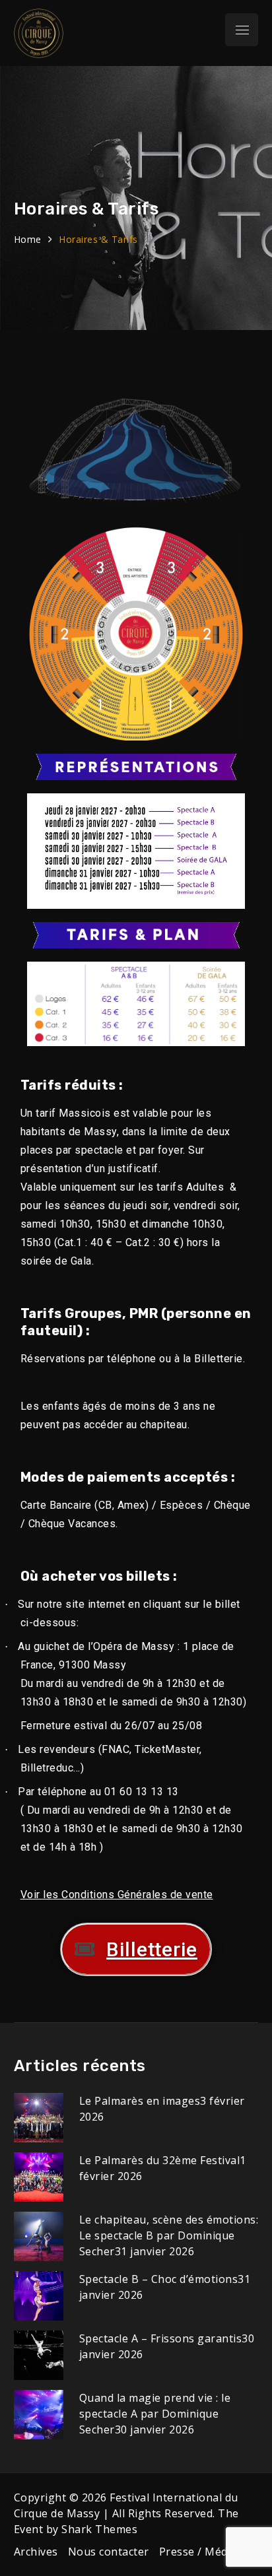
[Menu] (242, 30)
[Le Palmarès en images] (39, 2117)
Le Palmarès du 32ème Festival (160, 2160)
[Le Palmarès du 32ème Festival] (39, 2176)
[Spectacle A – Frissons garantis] (39, 2354)
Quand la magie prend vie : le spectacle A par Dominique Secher (155, 2414)
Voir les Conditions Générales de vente (117, 1895)
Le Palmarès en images (140, 2101)
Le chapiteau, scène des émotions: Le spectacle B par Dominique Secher (169, 2235)
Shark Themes (99, 2529)
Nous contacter (109, 2552)
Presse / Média (198, 2552)
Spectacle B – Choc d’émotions (159, 2279)
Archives (36, 2552)
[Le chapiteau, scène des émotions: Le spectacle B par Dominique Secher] (39, 2235)
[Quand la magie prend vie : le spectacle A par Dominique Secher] (39, 2414)
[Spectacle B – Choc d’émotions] (39, 2295)
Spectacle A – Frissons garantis (161, 2338)
